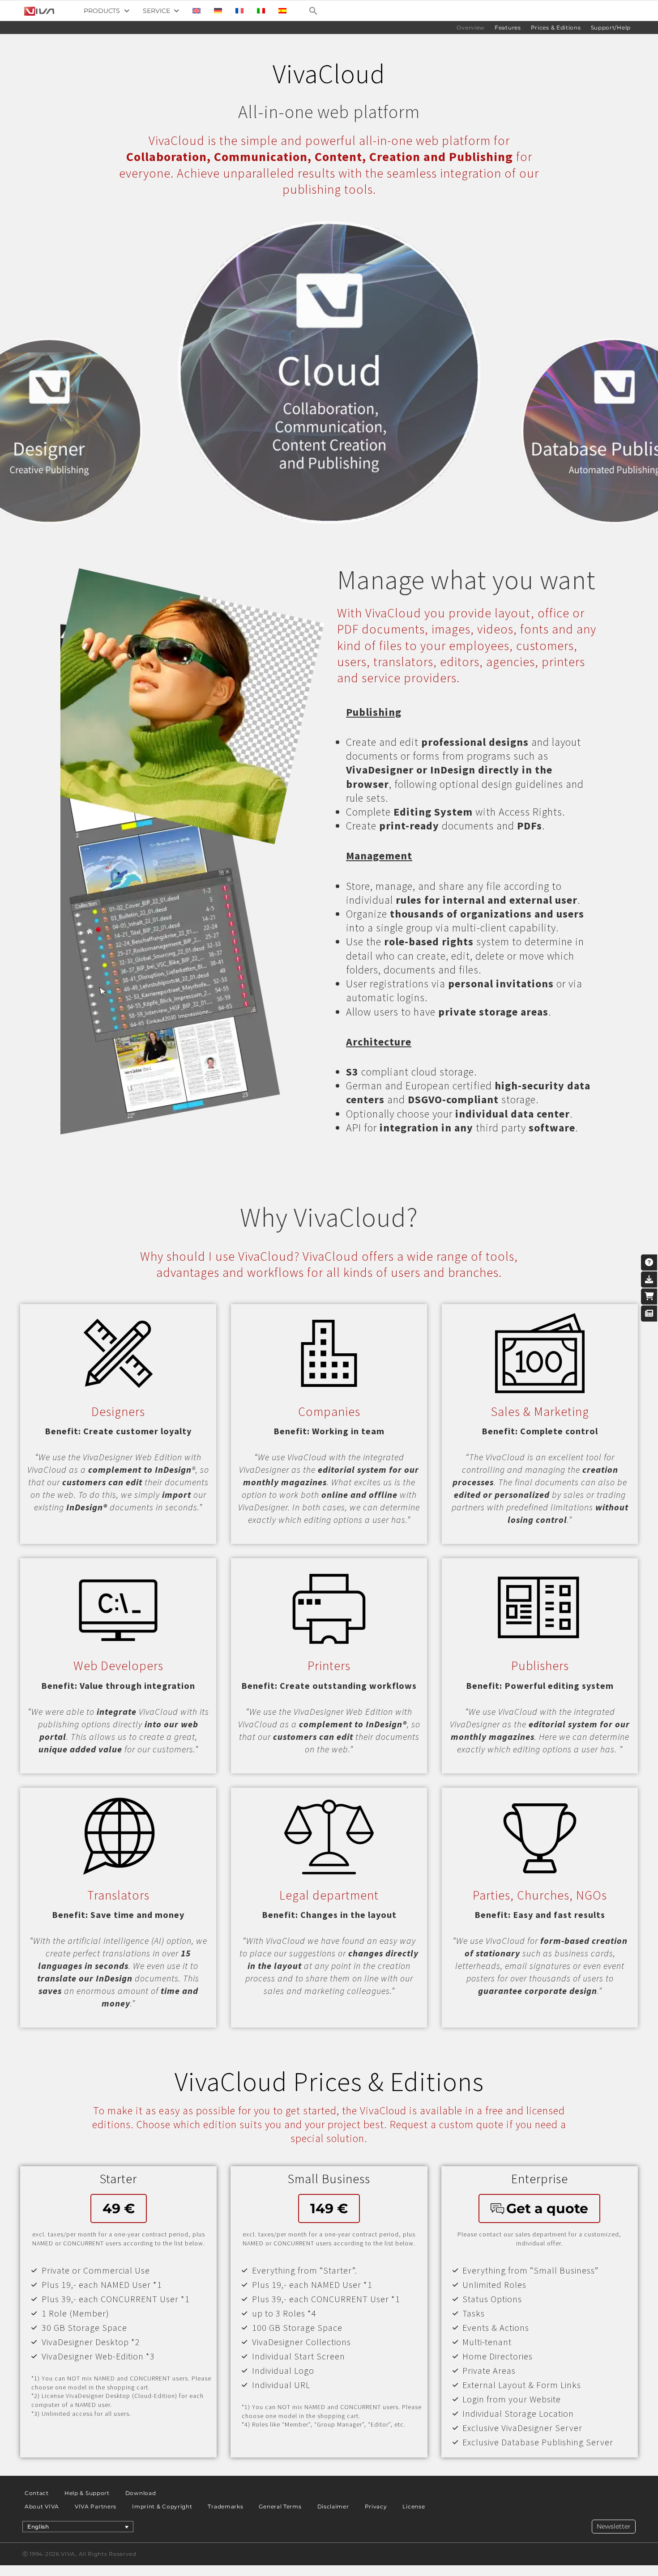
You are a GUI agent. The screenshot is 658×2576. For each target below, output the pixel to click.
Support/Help (611, 28)
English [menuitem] (38, 2527)
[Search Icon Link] (313, 11)
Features (508, 28)
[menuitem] (197, 11)
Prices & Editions (556, 28)
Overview (471, 28)
